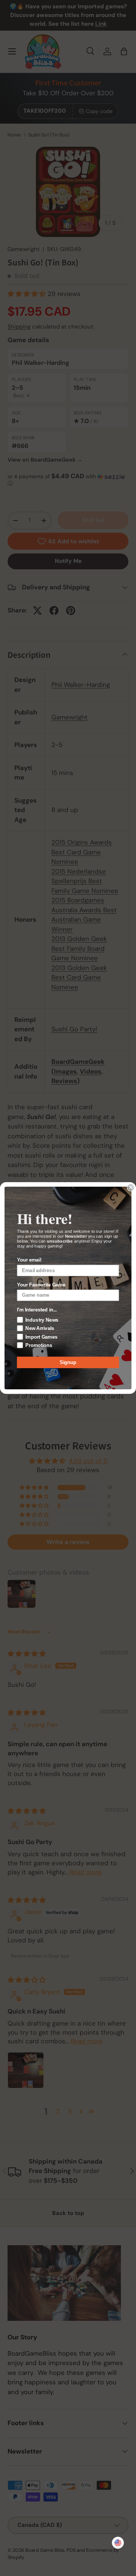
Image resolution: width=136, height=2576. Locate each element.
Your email (29, 1260)
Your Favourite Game (41, 1285)
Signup (68, 1362)
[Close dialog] (131, 1187)
